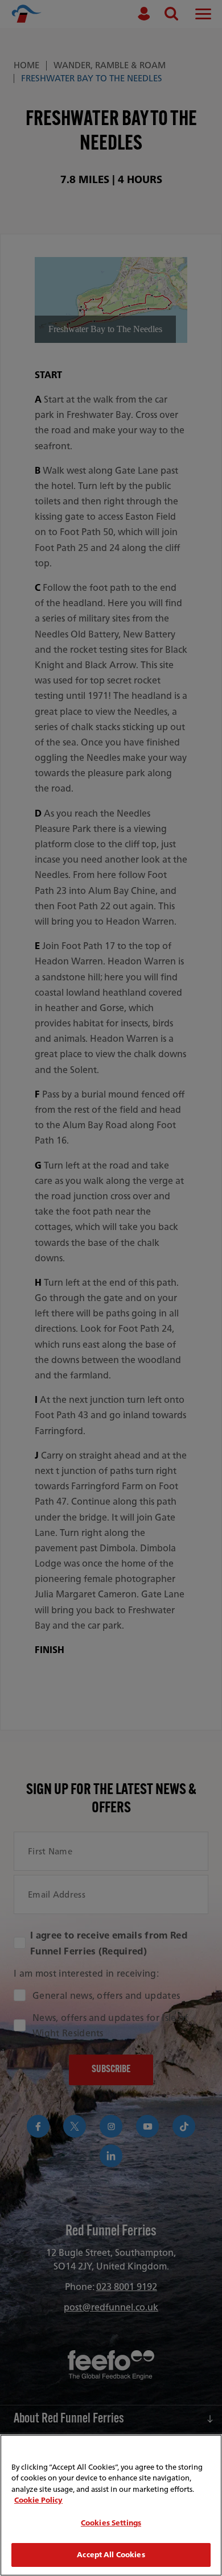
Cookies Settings (111, 2523)
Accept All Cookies (111, 2555)
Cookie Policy (38, 2500)
